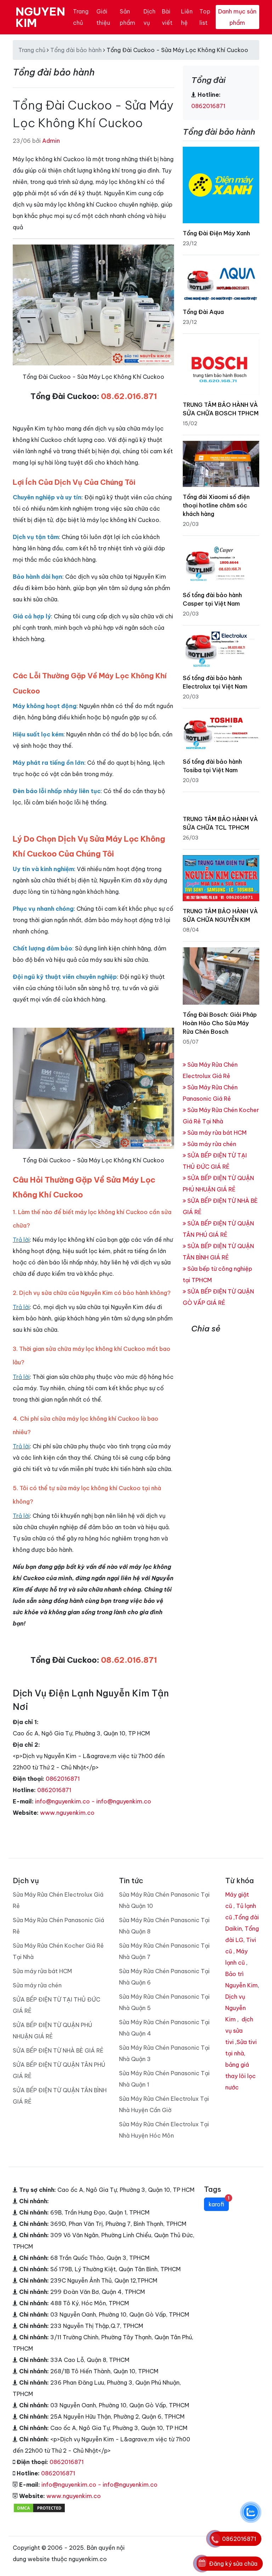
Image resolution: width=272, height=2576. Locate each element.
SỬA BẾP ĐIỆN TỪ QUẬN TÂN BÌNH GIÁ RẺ (60, 2096)
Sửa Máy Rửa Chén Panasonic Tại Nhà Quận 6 (164, 1977)
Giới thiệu (103, 17)
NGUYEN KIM (40, 17)
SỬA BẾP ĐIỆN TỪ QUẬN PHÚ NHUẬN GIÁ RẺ (52, 2031)
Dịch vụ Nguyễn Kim (236, 2008)
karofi (219, 2203)
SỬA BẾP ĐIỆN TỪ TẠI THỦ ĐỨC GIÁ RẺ (56, 2005)
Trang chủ (81, 17)
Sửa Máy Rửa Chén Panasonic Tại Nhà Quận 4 (164, 2028)
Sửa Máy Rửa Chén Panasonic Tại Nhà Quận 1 (164, 2079)
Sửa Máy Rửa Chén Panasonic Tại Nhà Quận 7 (164, 1951)
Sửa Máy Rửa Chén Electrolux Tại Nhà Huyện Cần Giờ (164, 2104)
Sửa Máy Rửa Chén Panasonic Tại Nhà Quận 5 (164, 2002)
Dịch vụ (149, 17)
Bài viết (167, 17)
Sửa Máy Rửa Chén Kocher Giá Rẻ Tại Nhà (58, 1951)
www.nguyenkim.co (67, 1813)
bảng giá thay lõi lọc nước (240, 2076)
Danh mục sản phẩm (237, 17)
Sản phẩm (127, 17)
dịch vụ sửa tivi (239, 2031)
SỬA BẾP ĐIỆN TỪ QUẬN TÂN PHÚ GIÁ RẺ (59, 2070)
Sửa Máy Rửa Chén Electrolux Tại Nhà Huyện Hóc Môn (164, 2130)
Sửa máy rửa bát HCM (216, 1133)
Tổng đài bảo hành (76, 50)
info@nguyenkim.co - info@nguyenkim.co (93, 1801)
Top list (205, 17)
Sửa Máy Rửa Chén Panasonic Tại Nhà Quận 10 (164, 1900)
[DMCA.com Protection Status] (39, 2507)
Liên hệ (187, 17)
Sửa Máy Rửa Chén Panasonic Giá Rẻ (58, 1926)
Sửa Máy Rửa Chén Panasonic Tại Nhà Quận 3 (164, 2053)
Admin (51, 141)
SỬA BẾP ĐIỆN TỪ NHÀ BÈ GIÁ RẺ (58, 2050)
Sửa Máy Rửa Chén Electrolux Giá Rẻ (58, 1900)
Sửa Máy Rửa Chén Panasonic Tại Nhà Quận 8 (164, 1926)
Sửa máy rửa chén (211, 1144)
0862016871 (63, 1779)
